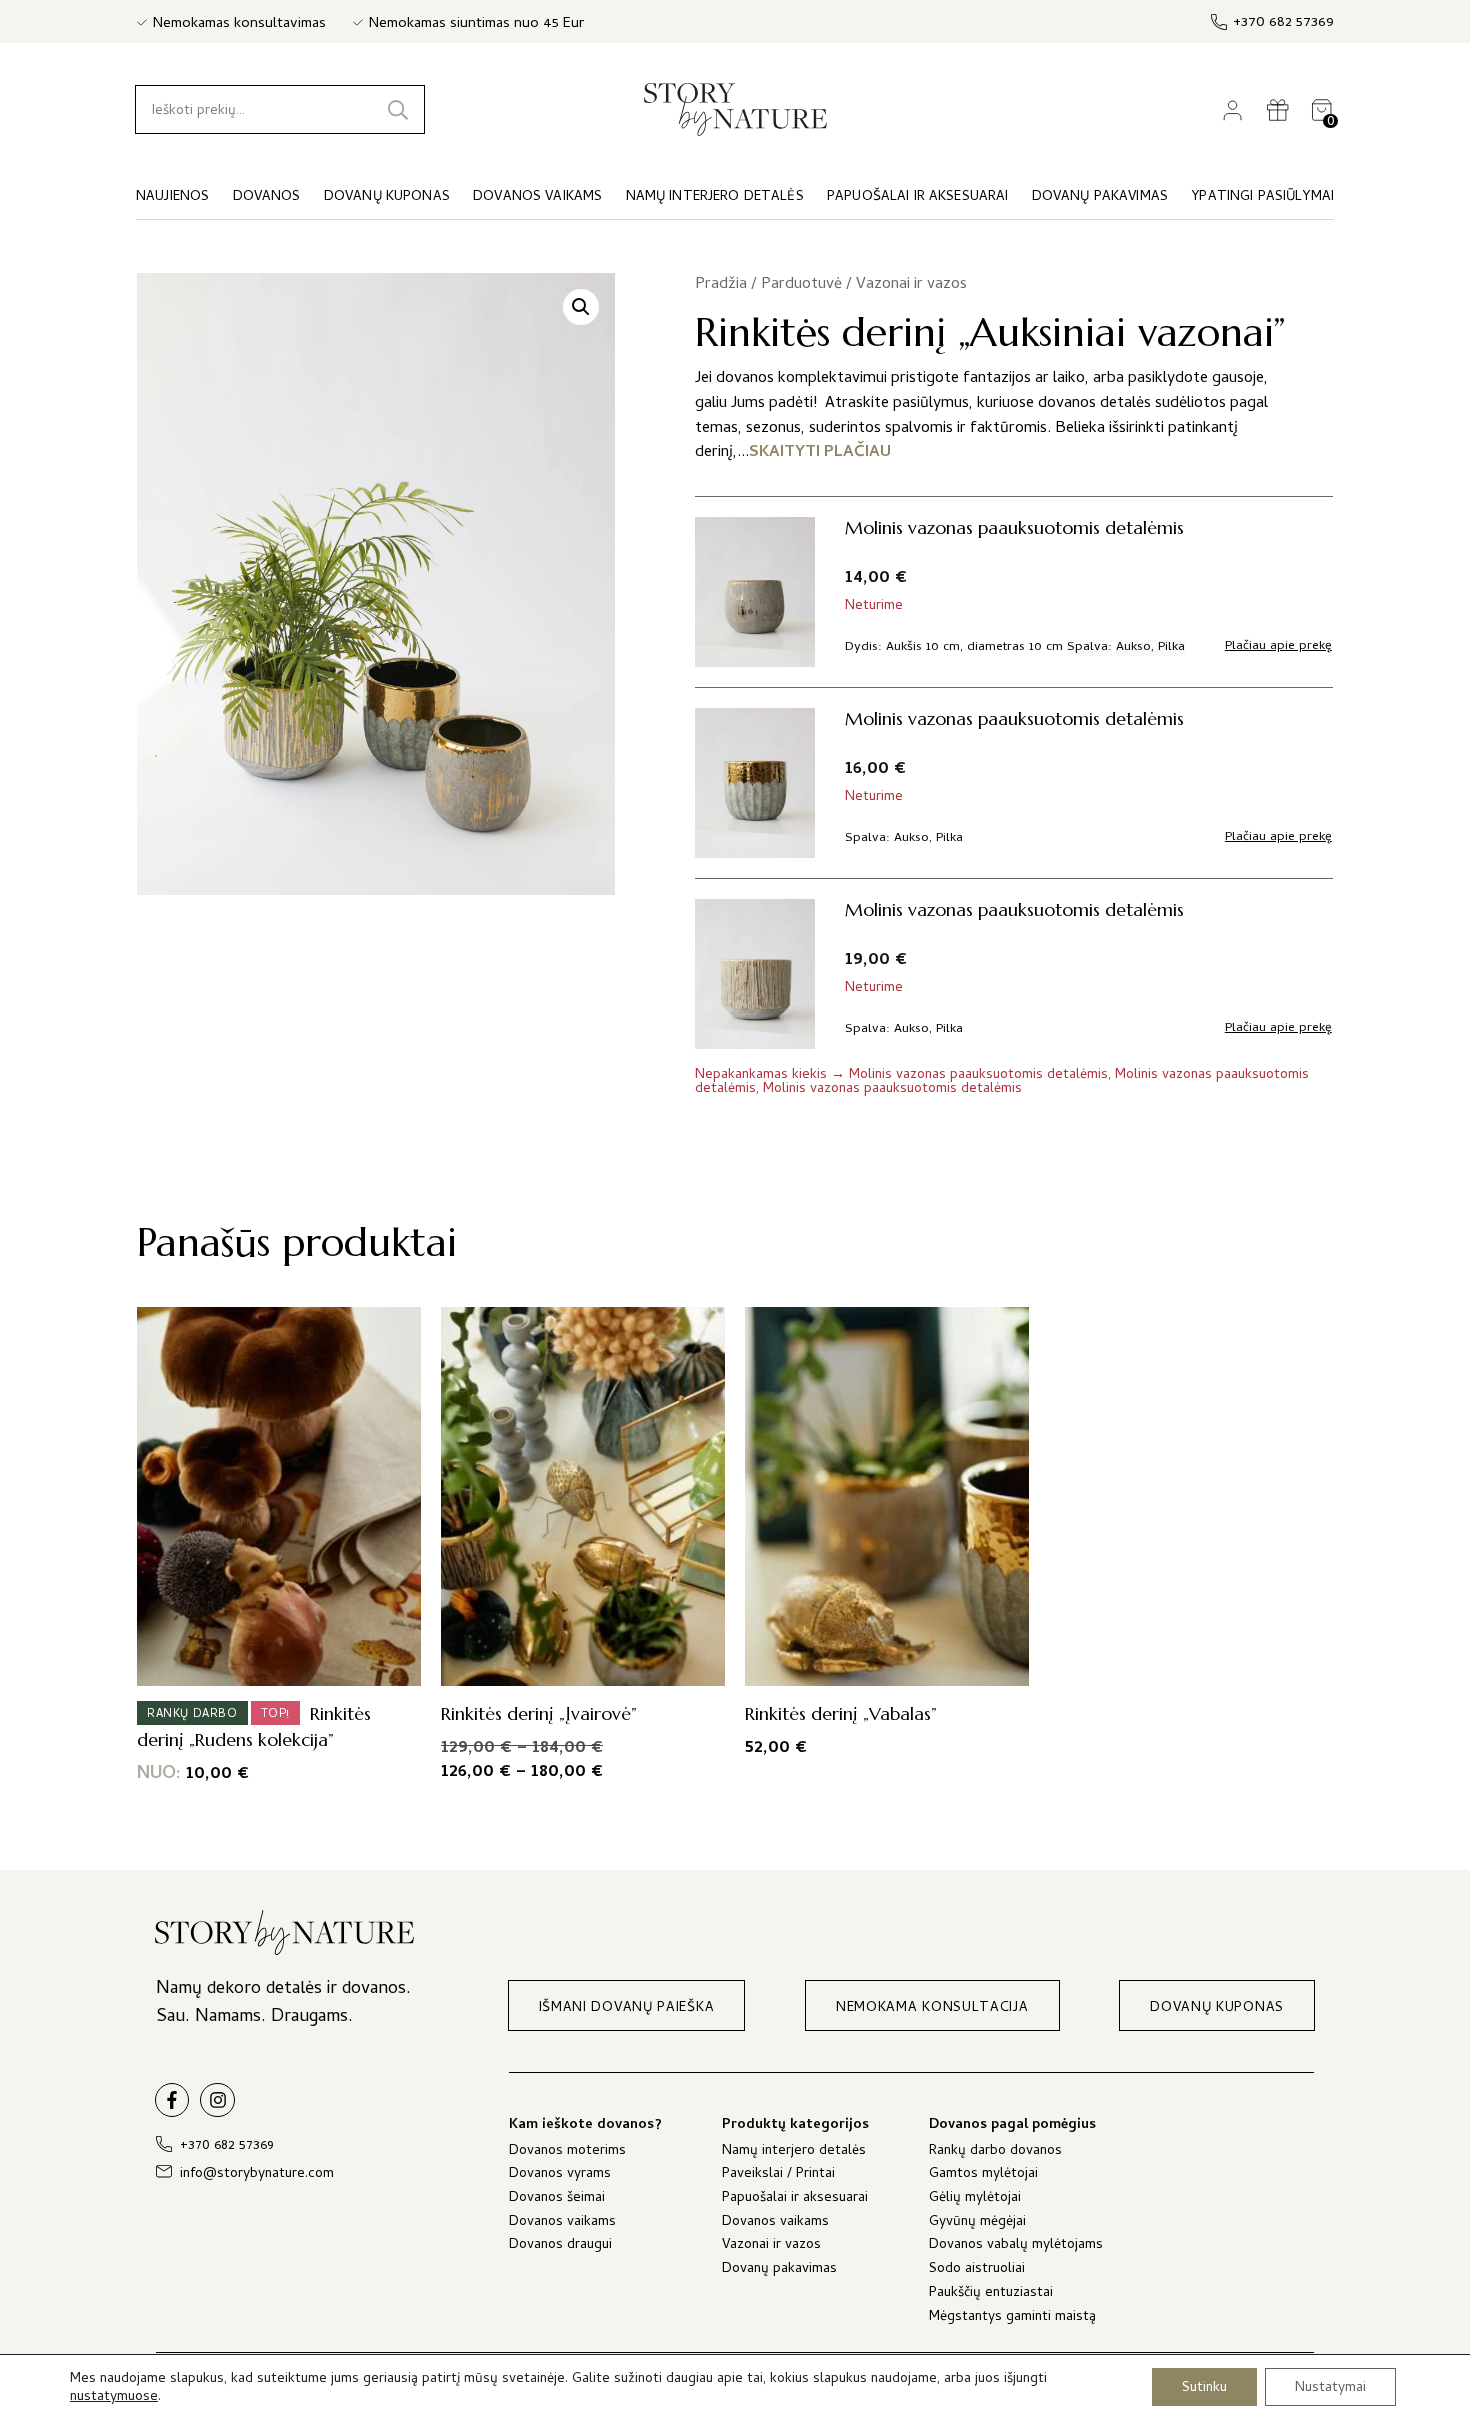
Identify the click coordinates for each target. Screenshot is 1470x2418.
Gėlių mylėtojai (975, 2199)
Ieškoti (398, 109)
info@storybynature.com (257, 2174)
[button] (581, 307)
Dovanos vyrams (560, 2175)
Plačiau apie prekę (1278, 647)
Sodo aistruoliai (977, 2270)
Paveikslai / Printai (778, 2175)
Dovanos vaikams (562, 2223)
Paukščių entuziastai (991, 2294)
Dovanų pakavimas (779, 2270)
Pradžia (721, 285)
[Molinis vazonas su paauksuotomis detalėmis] (755, 592)
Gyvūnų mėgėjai (977, 2223)
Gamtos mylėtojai (983, 2175)
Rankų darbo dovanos (995, 2152)
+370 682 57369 (1283, 23)
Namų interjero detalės (794, 2152)
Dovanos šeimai (557, 2199)
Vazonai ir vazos (911, 285)
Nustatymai (1330, 2387)
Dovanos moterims (567, 2152)
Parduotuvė (801, 285)
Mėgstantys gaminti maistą (1012, 2318)
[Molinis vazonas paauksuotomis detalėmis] (755, 783)
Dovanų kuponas (387, 197)
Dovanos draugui (560, 2246)
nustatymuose (114, 2398)
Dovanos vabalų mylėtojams (1016, 2246)
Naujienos (172, 197)
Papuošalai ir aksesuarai (795, 2199)
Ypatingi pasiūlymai (1262, 197)
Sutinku (1204, 2387)
